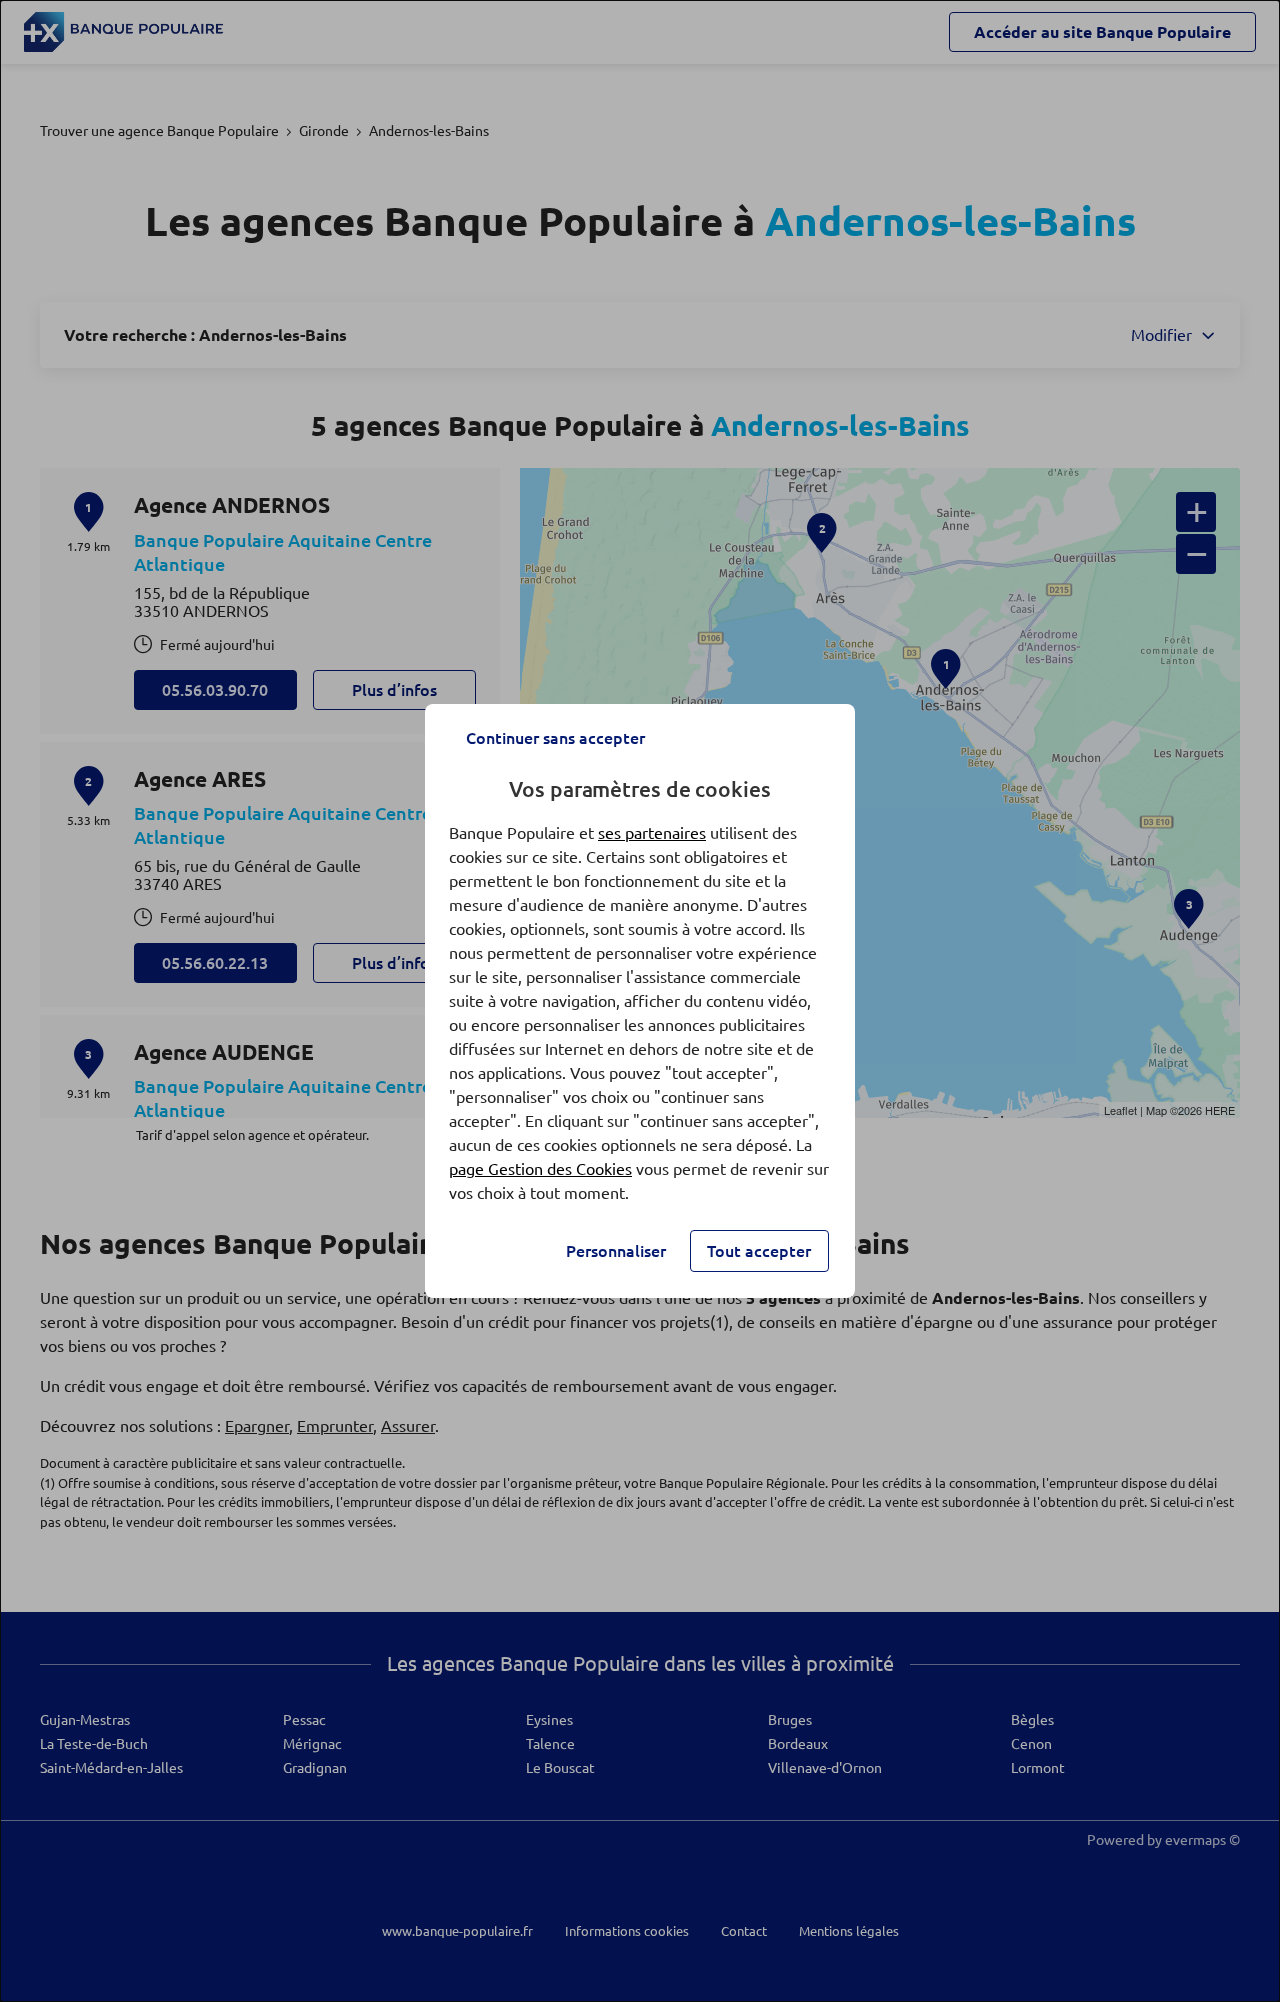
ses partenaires (652, 833)
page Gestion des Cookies (540, 1169)
